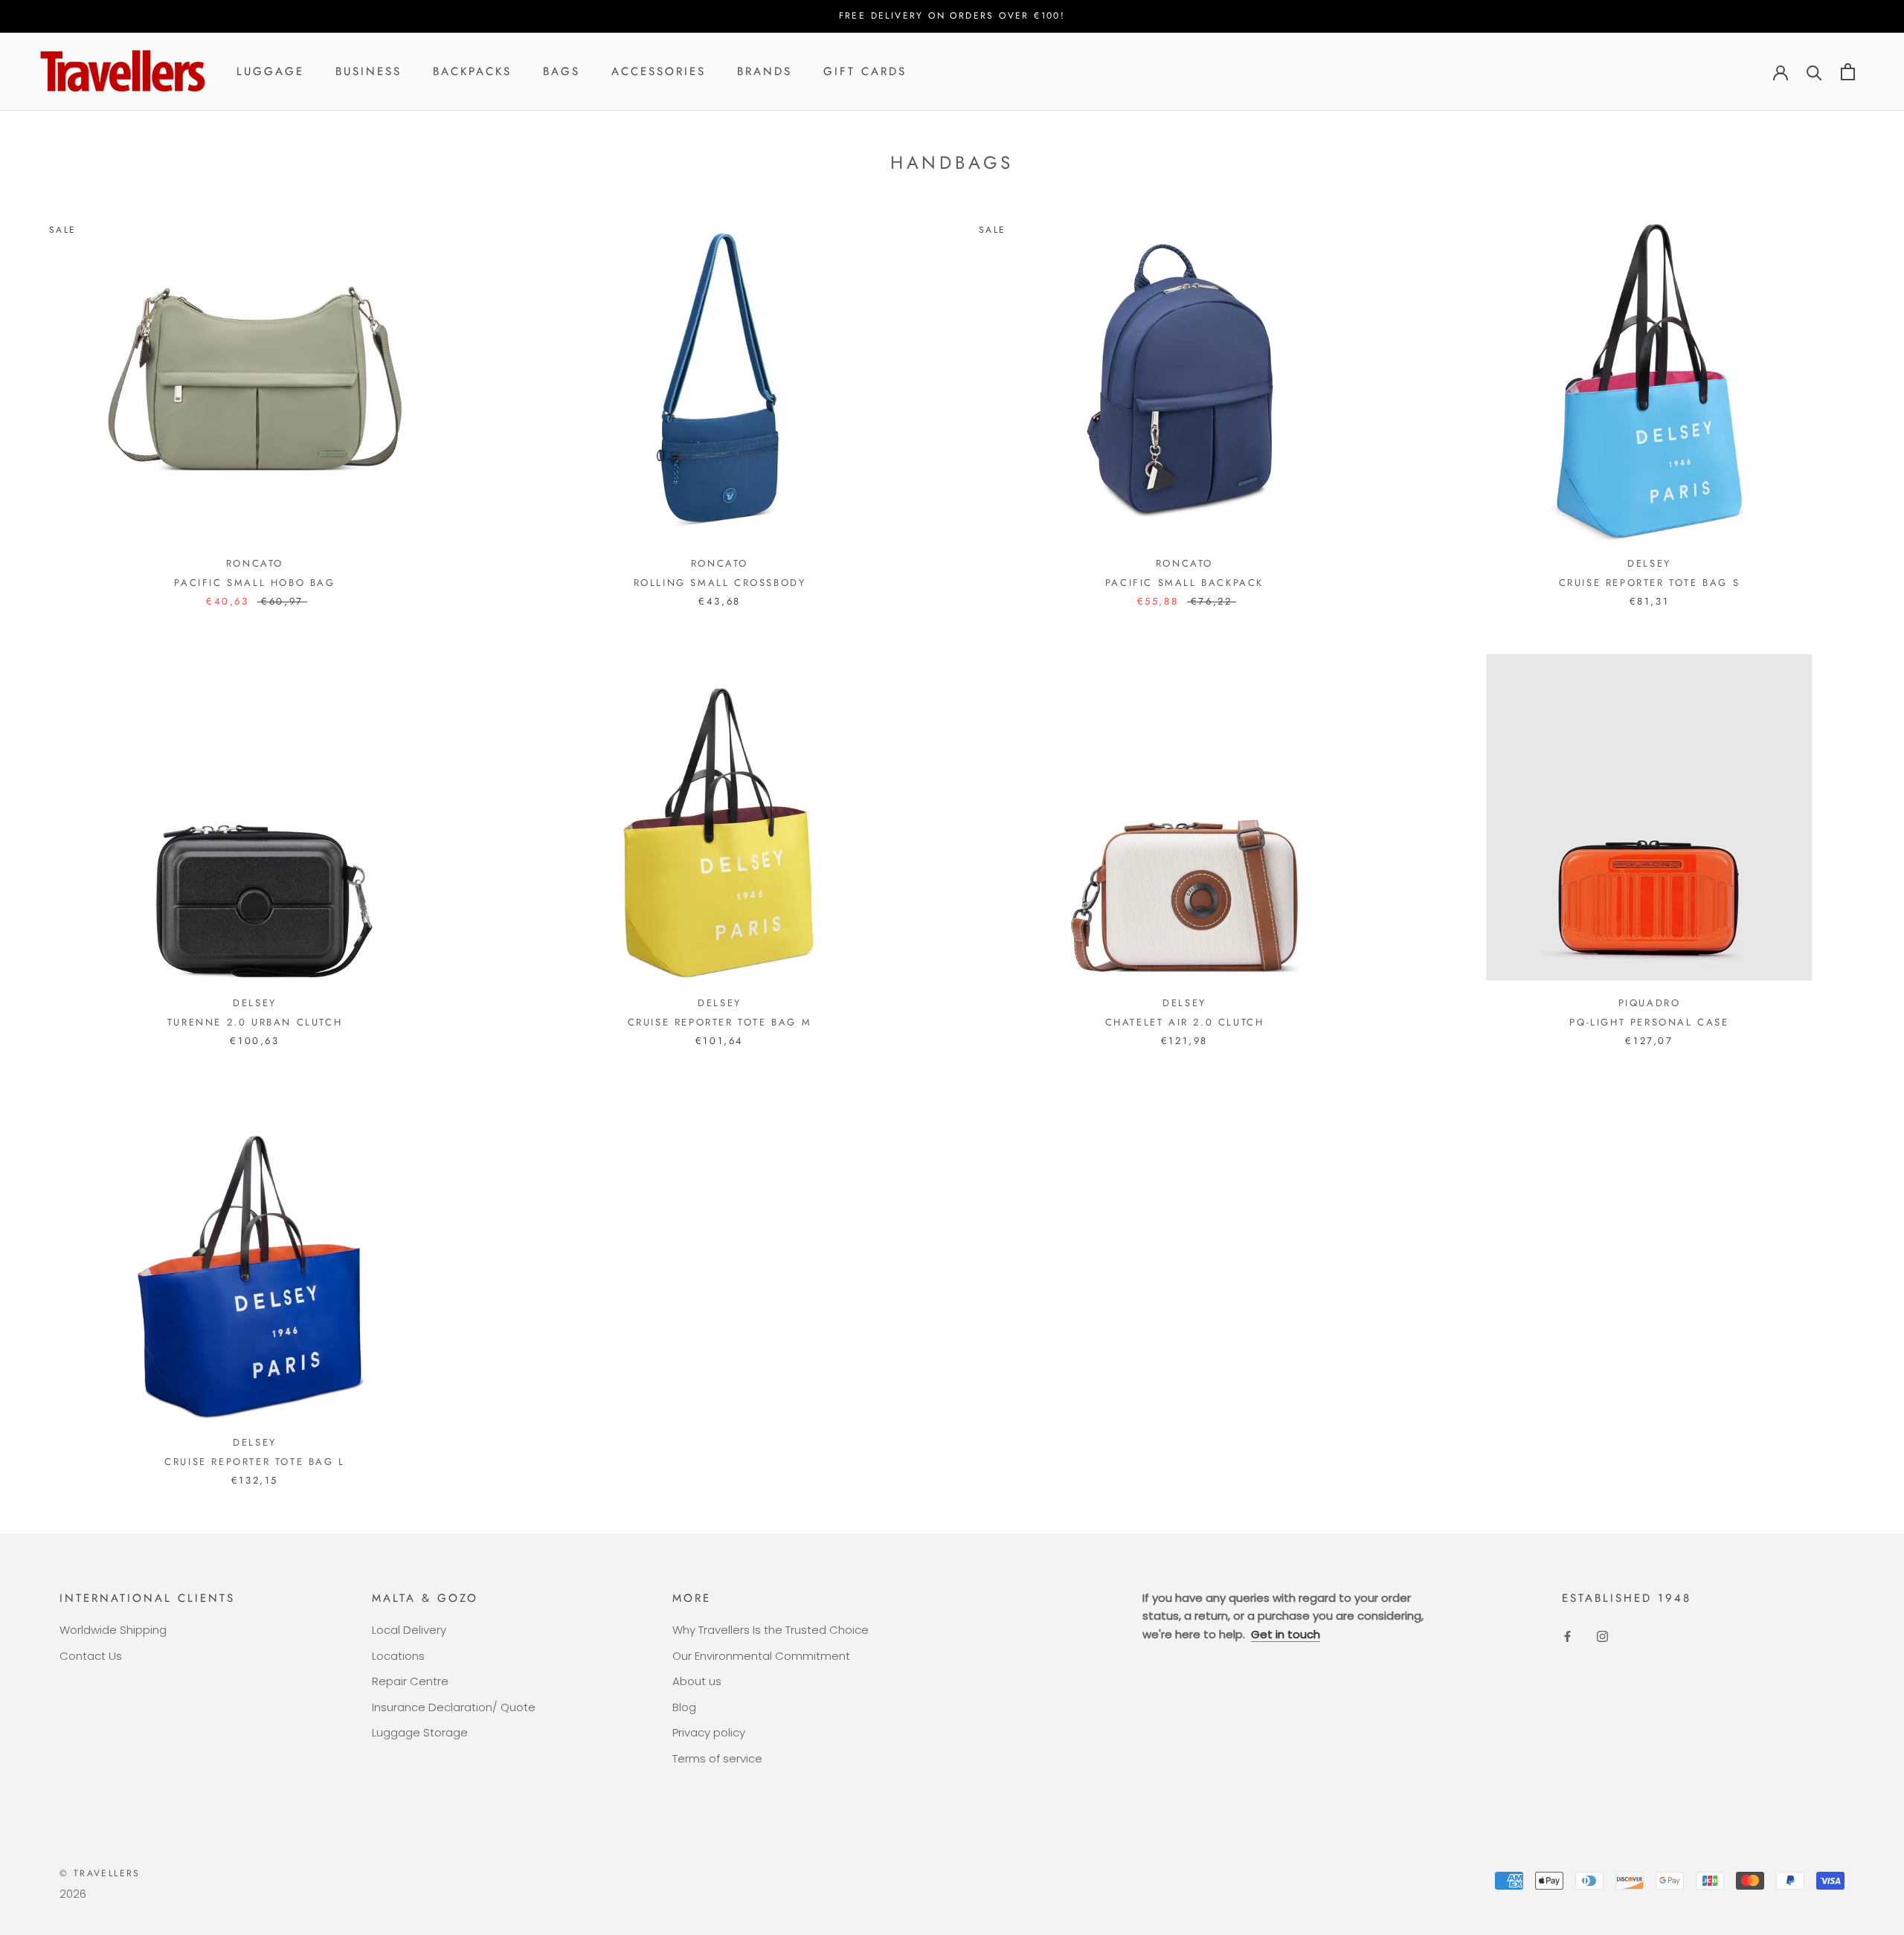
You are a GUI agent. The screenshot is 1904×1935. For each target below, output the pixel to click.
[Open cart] (1848, 72)
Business (369, 71)
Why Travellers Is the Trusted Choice (771, 1630)
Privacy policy (709, 1732)
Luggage (270, 71)
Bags (562, 71)
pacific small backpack (1184, 583)
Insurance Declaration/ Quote (454, 1707)
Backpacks (472, 71)
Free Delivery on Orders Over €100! (952, 16)
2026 (73, 1894)
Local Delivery (409, 1630)
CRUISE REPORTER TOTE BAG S (1650, 583)
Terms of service (717, 1758)
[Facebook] (1567, 1636)
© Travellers (100, 1873)
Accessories (659, 71)
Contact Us (91, 1656)
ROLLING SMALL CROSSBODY (720, 583)
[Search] (1814, 72)
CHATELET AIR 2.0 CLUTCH (1185, 1022)
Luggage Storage (420, 1732)
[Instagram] (1602, 1636)
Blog (684, 1707)
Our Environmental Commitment (761, 1656)
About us (697, 1681)
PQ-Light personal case (1649, 1022)
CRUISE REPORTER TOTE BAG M (720, 1022)
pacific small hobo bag (254, 583)
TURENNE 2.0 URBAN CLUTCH (255, 1022)
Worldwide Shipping (113, 1630)
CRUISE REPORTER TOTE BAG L (255, 1462)
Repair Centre (410, 1681)
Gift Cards (865, 71)
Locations (398, 1656)
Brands (765, 71)
